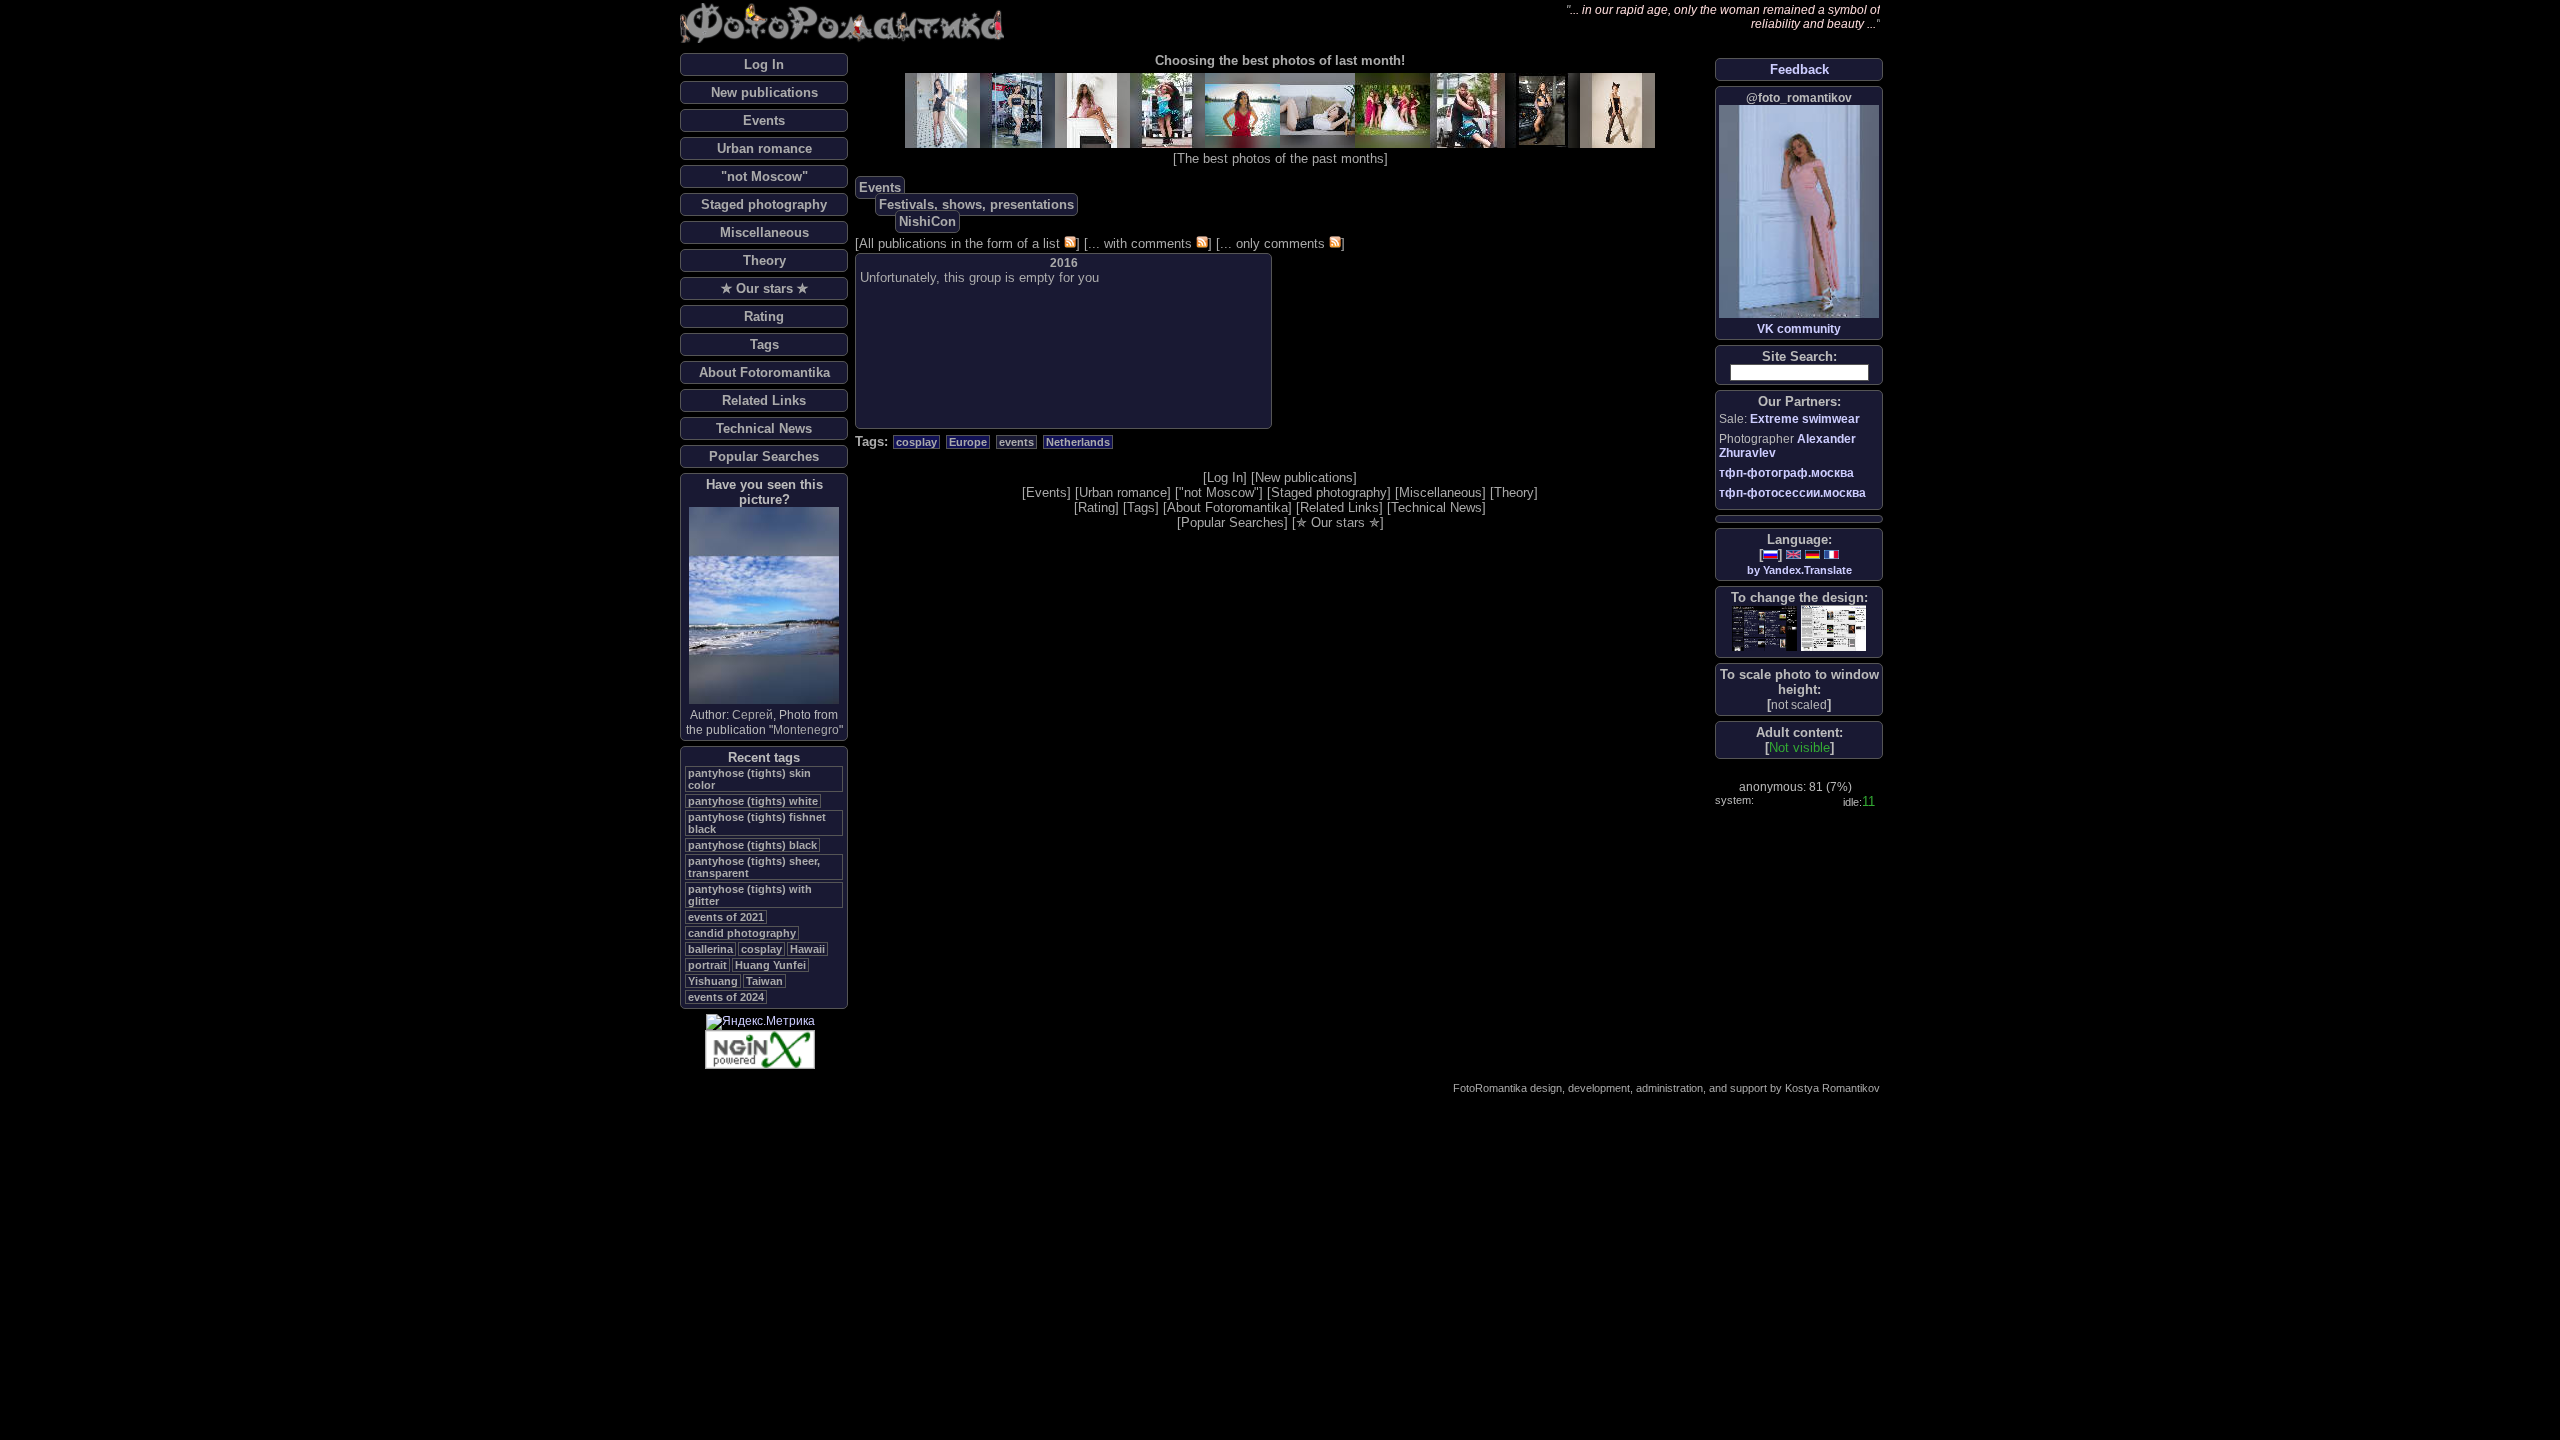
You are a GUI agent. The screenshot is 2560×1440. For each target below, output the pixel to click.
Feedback (1799, 69)
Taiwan (764, 981)
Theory (764, 260)
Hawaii (807, 949)
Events (764, 120)
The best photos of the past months (1280, 158)
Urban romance (764, 148)
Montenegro (806, 730)
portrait (707, 965)
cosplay (761, 949)
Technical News (764, 428)
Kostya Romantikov (1832, 1088)
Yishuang (713, 981)
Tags (764, 344)
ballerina (710, 949)
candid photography (742, 933)
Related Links (764, 400)
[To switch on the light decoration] (1833, 628)
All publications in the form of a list (959, 243)
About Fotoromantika (764, 372)
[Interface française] (1831, 554)
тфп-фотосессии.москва (1792, 493)
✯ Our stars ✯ (764, 288)
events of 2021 (726, 917)
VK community (1799, 329)
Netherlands (1078, 442)
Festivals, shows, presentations (976, 204)
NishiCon (927, 221)
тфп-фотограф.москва (1786, 473)
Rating (764, 316)
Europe (968, 442)
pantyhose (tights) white (753, 801)
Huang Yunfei (770, 965)
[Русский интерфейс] (1770, 554)
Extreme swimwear (1805, 419)
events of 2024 (726, 997)
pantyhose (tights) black (752, 845)
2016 (1064, 263)
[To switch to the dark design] (1764, 628)
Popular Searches (764, 456)
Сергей (752, 715)
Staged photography (764, 204)
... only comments (1272, 243)
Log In (764, 64)
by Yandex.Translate (1799, 570)
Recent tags (764, 757)
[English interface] (1793, 554)
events (1016, 442)
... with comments (1140, 243)
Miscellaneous (764, 232)
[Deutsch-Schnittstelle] (1812, 554)
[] (1799, 704)
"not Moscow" (764, 176)
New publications (764, 92)
